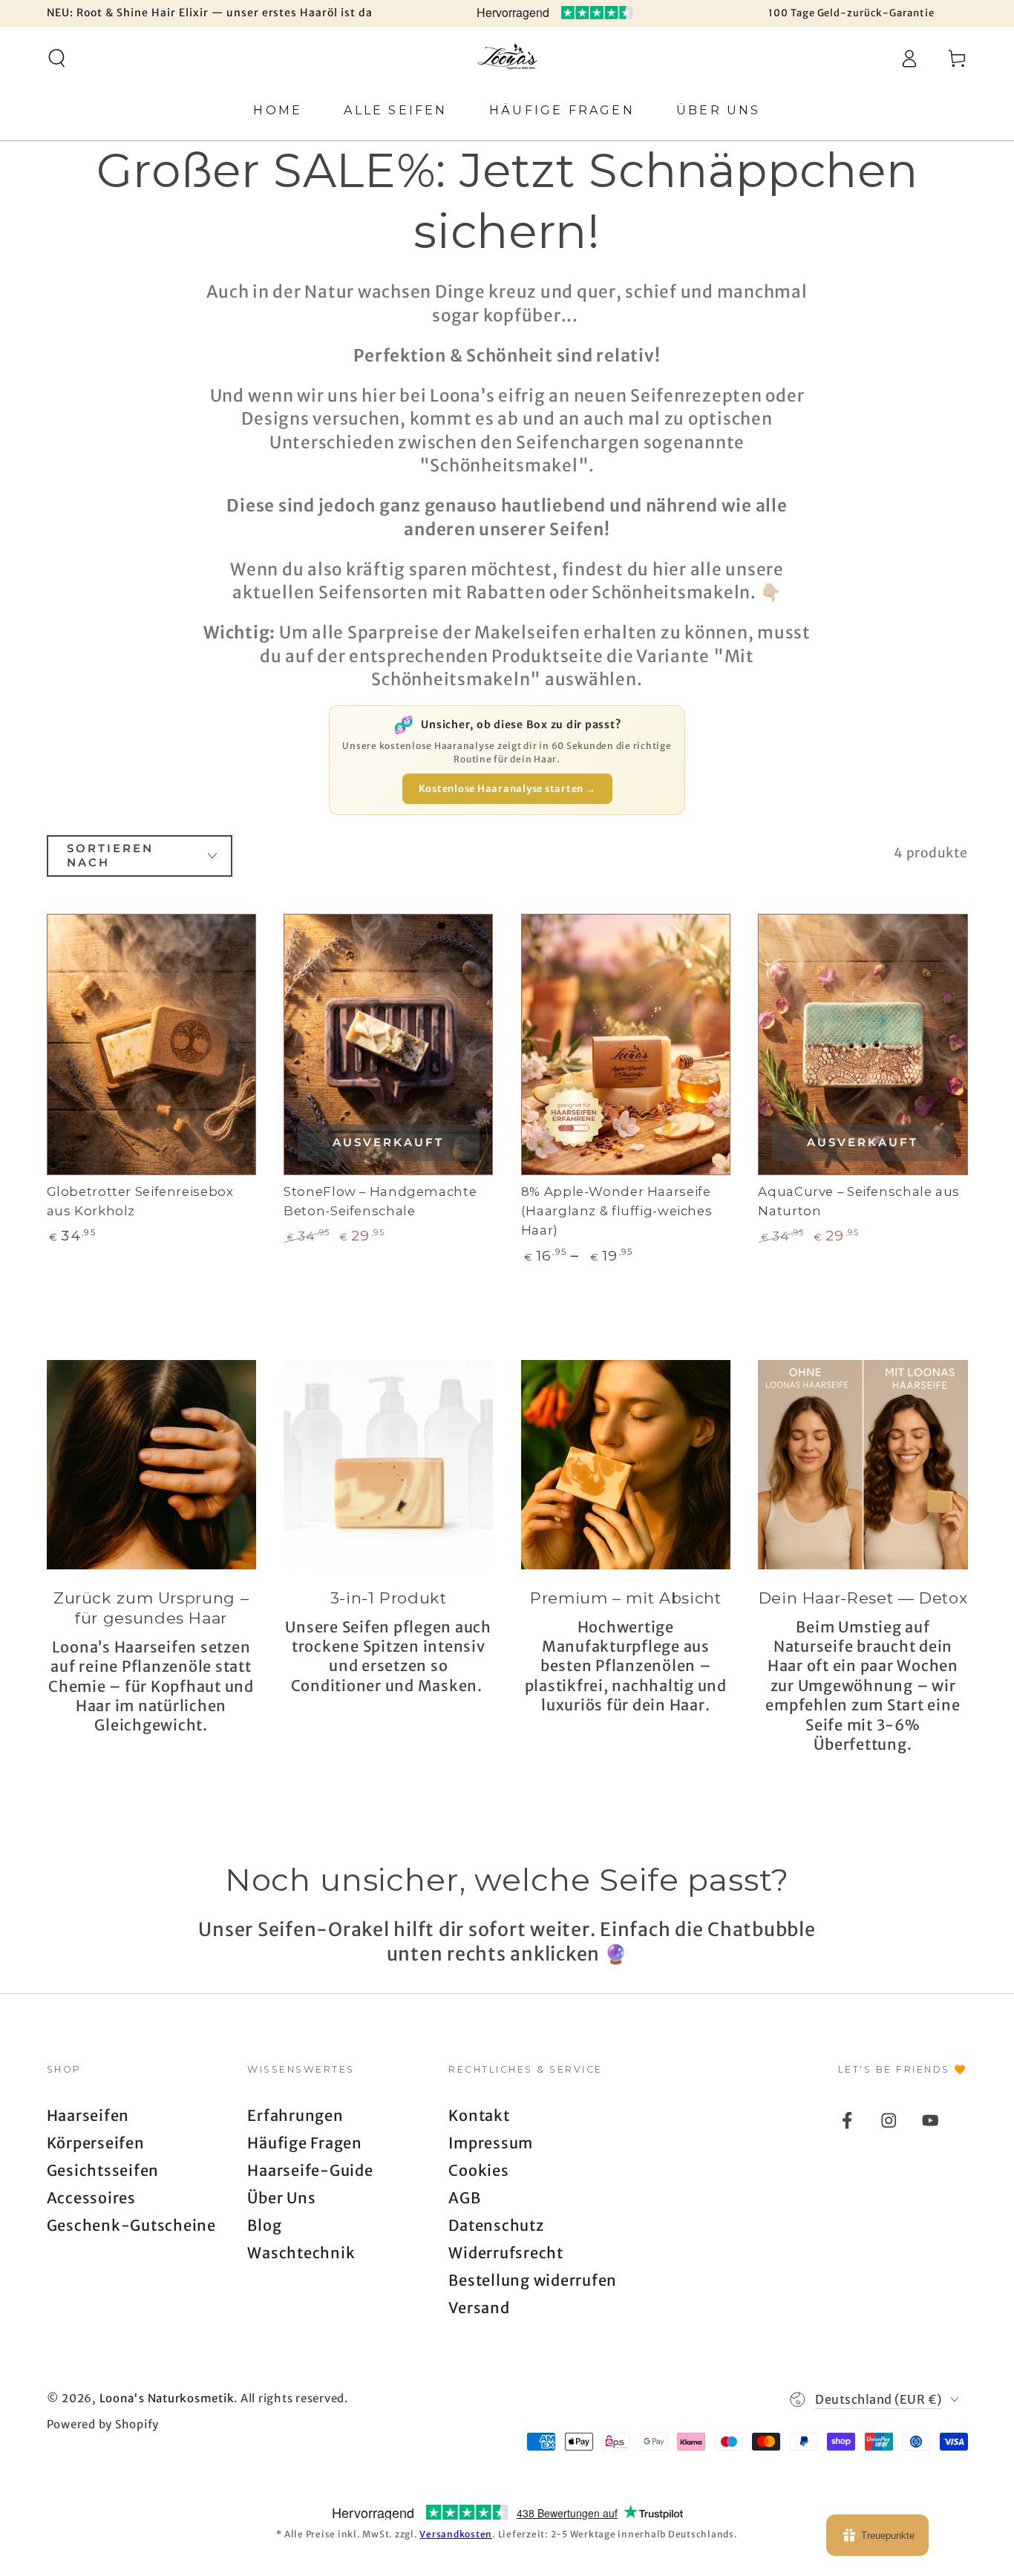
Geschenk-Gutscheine (131, 2225)
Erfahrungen (295, 2115)
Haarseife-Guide (310, 2170)
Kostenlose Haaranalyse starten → (507, 789)
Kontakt (479, 2115)
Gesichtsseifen (103, 2170)
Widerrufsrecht (506, 2253)
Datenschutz (496, 2225)
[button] (57, 58)
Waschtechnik (301, 2253)
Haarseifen (88, 2115)
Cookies (478, 2170)
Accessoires (91, 2198)
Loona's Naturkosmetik (167, 2398)
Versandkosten (456, 2534)
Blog (264, 2225)
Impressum (491, 2143)
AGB (464, 2198)
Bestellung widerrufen (533, 2280)
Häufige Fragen (305, 2143)
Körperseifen (96, 2143)
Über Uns (281, 2198)
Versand (479, 2308)
